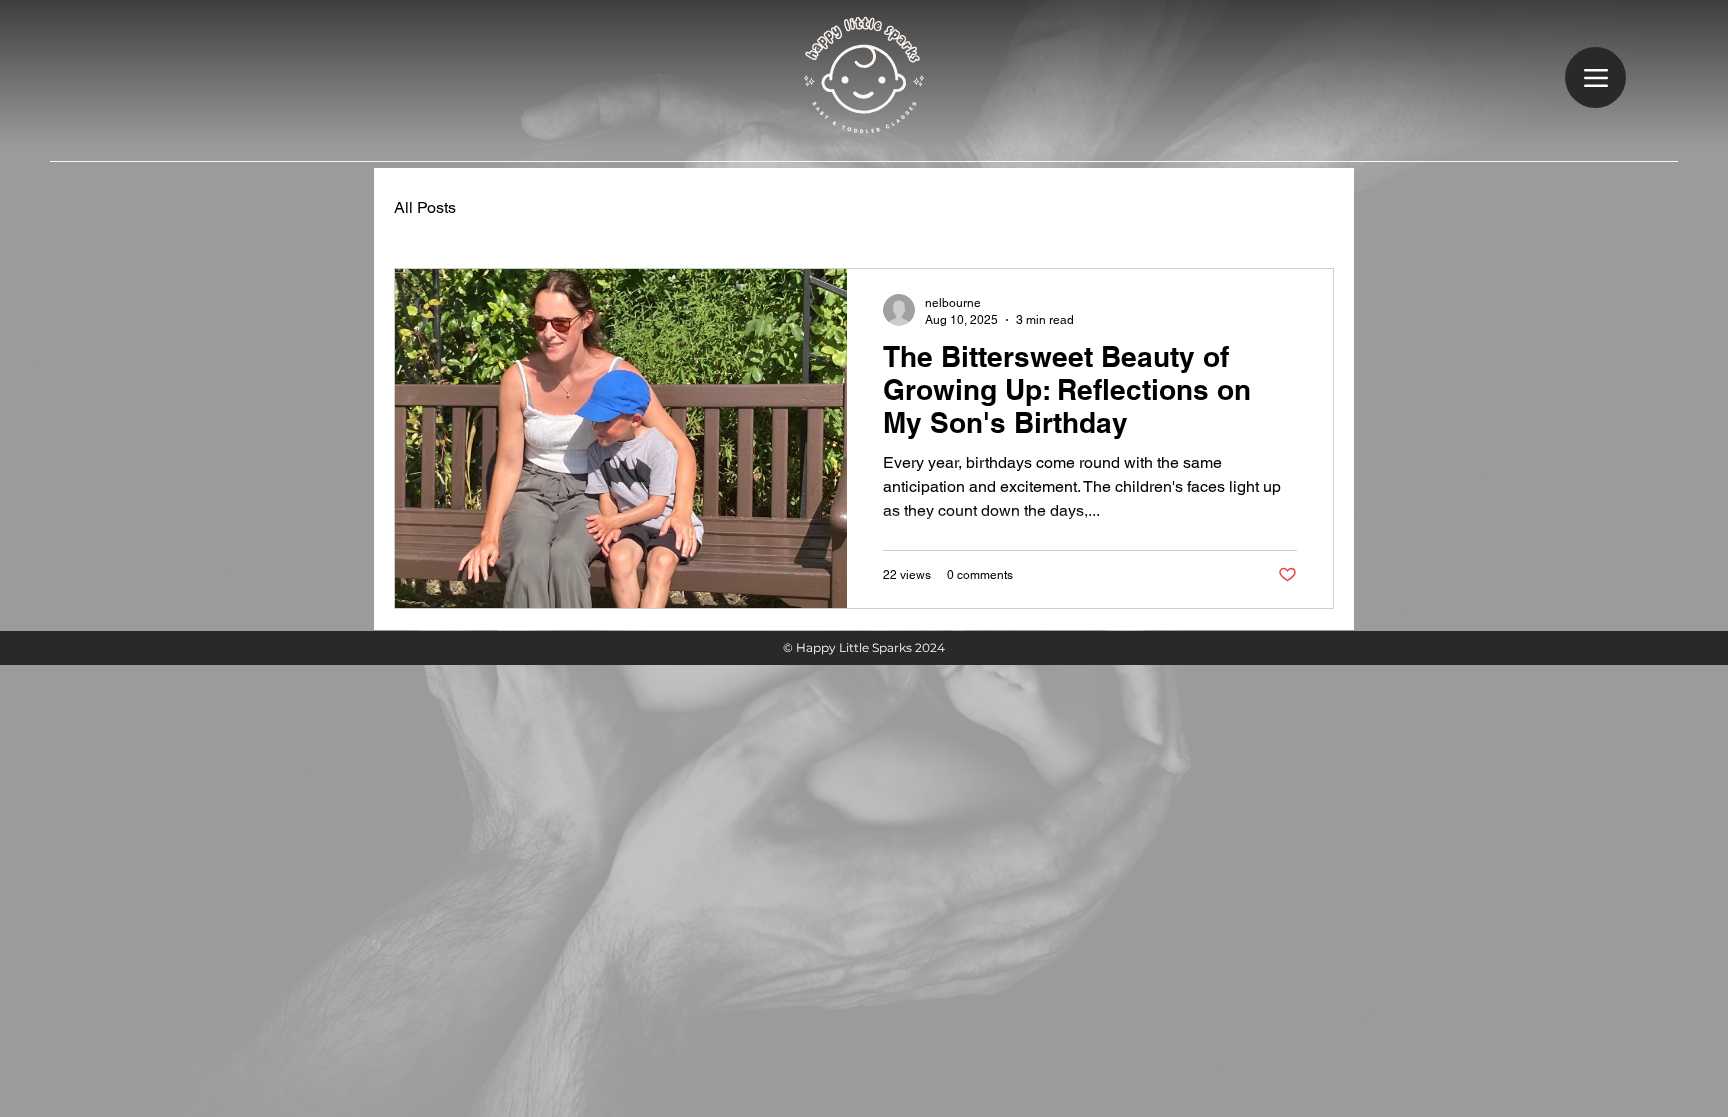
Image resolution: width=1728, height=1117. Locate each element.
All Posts (425, 207)
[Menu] (1595, 77)
